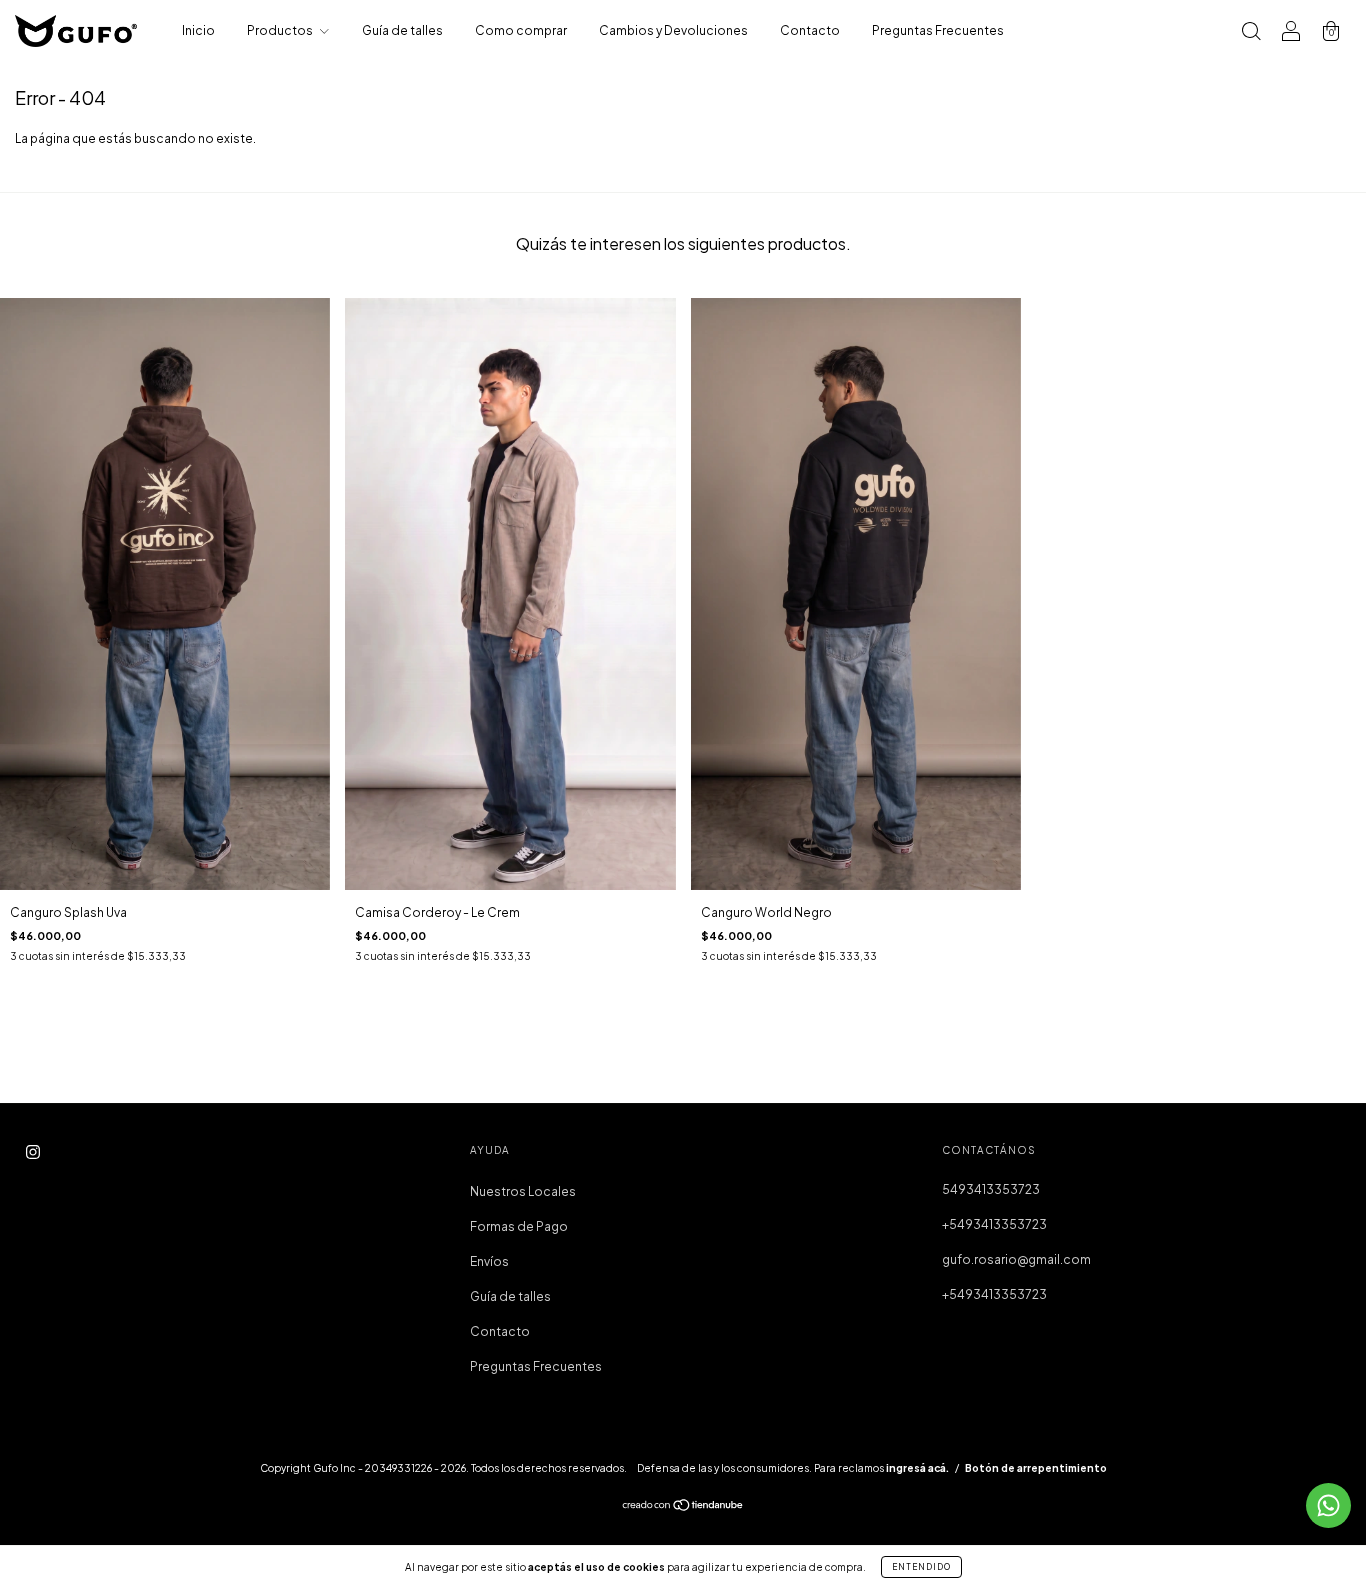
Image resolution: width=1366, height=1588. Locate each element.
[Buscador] (1251, 33)
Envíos (489, 1261)
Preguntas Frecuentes (938, 30)
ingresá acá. (917, 1468)
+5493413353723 (994, 1224)
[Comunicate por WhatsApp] (1328, 1505)
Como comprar (521, 30)
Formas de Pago (519, 1226)
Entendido (921, 1567)
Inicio (198, 30)
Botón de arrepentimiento (1036, 1468)
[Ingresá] (1291, 33)
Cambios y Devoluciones (673, 30)
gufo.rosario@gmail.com (1016, 1259)
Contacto (810, 30)
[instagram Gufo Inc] (33, 1151)
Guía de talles (402, 30)
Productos (281, 30)
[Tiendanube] (683, 1507)
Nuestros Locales (523, 1191)
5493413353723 (991, 1189)
